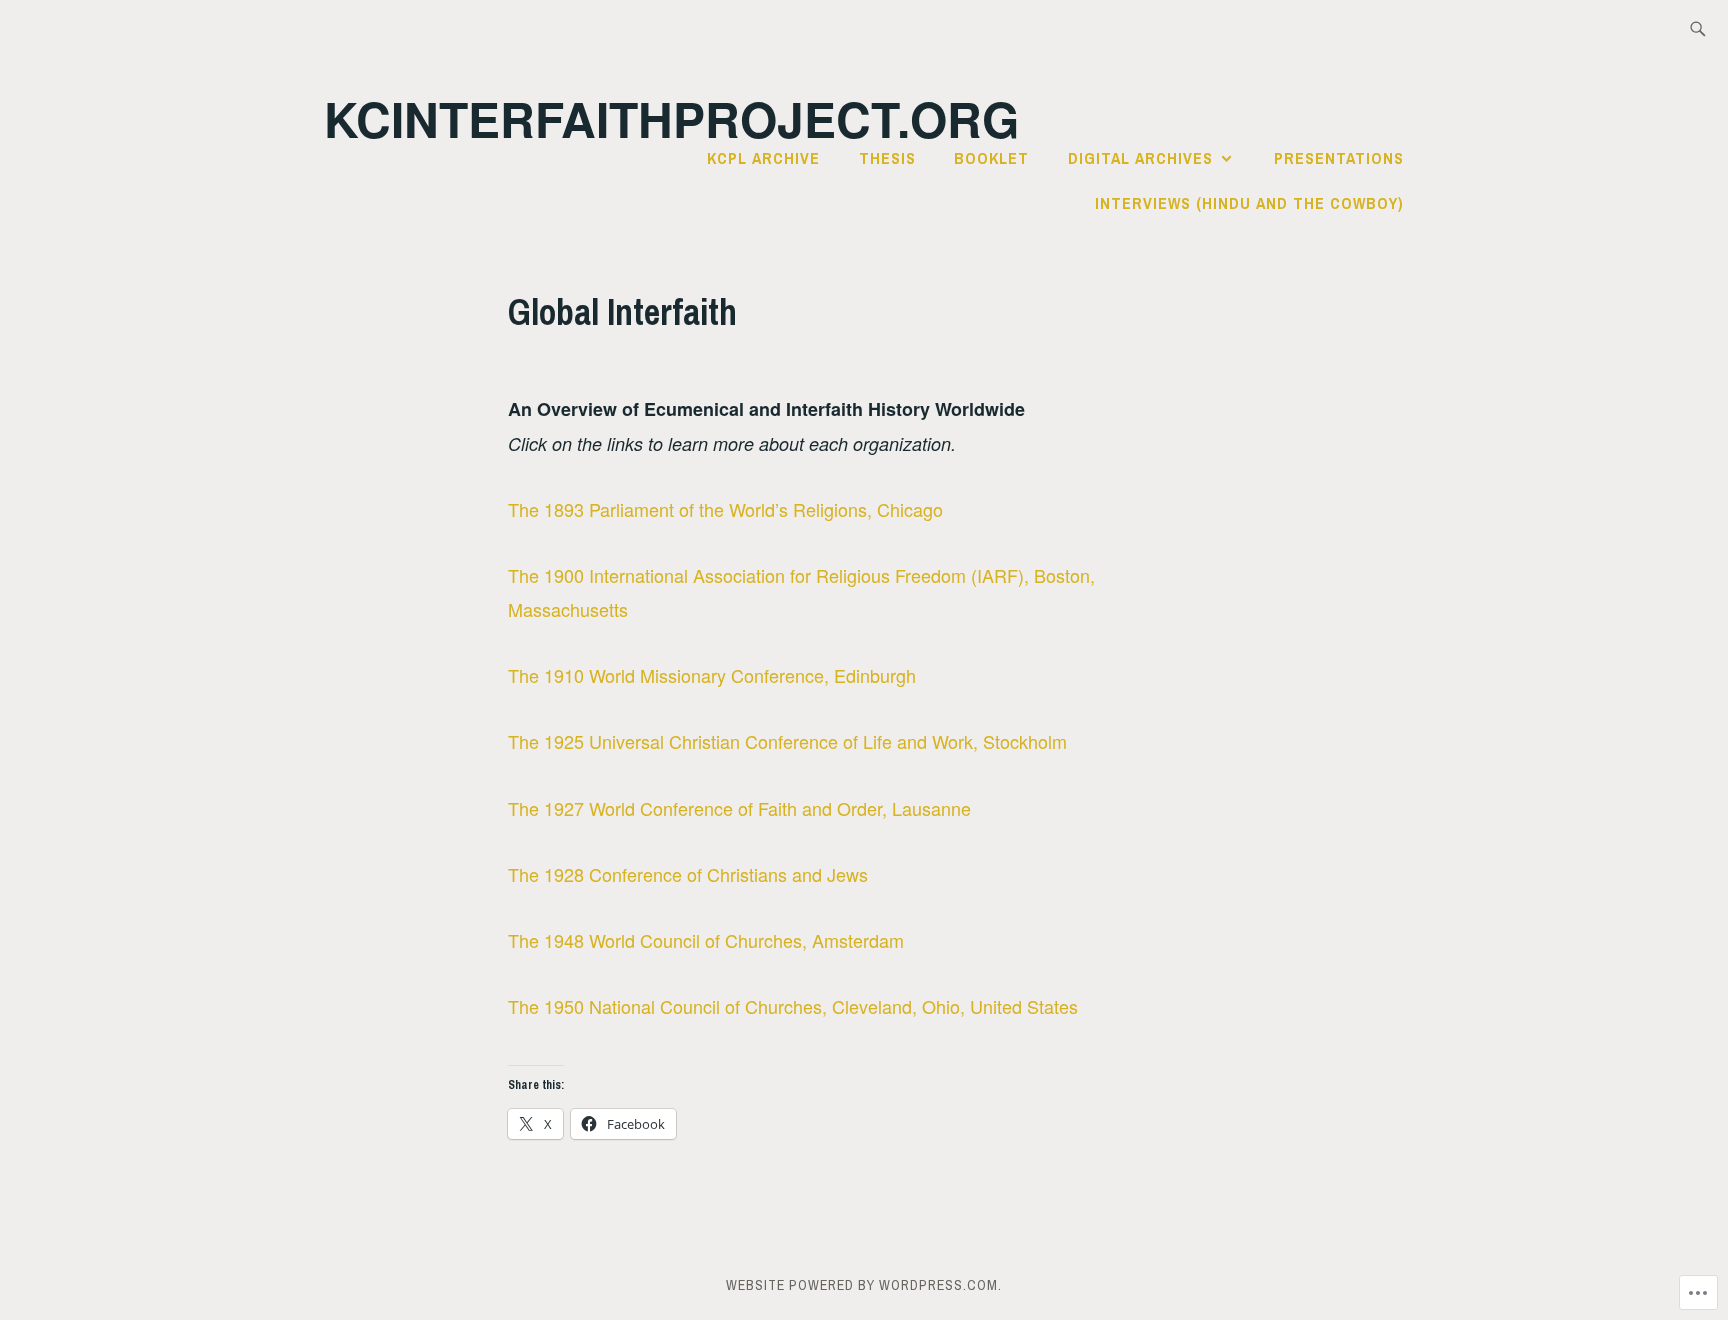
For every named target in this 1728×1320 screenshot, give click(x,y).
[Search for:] (1697, 30)
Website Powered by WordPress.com (862, 1285)
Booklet (991, 158)
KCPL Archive (763, 158)
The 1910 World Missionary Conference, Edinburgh (714, 675)
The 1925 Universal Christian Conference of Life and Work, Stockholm (787, 741)
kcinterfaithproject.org (671, 118)
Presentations (1339, 158)
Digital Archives (1140, 158)
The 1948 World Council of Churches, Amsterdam (706, 940)
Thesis (887, 158)
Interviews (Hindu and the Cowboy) (1249, 203)
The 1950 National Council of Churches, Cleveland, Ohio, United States (793, 1006)
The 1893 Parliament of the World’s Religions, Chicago (725, 509)
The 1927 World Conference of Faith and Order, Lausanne (739, 808)
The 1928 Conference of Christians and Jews (688, 874)
